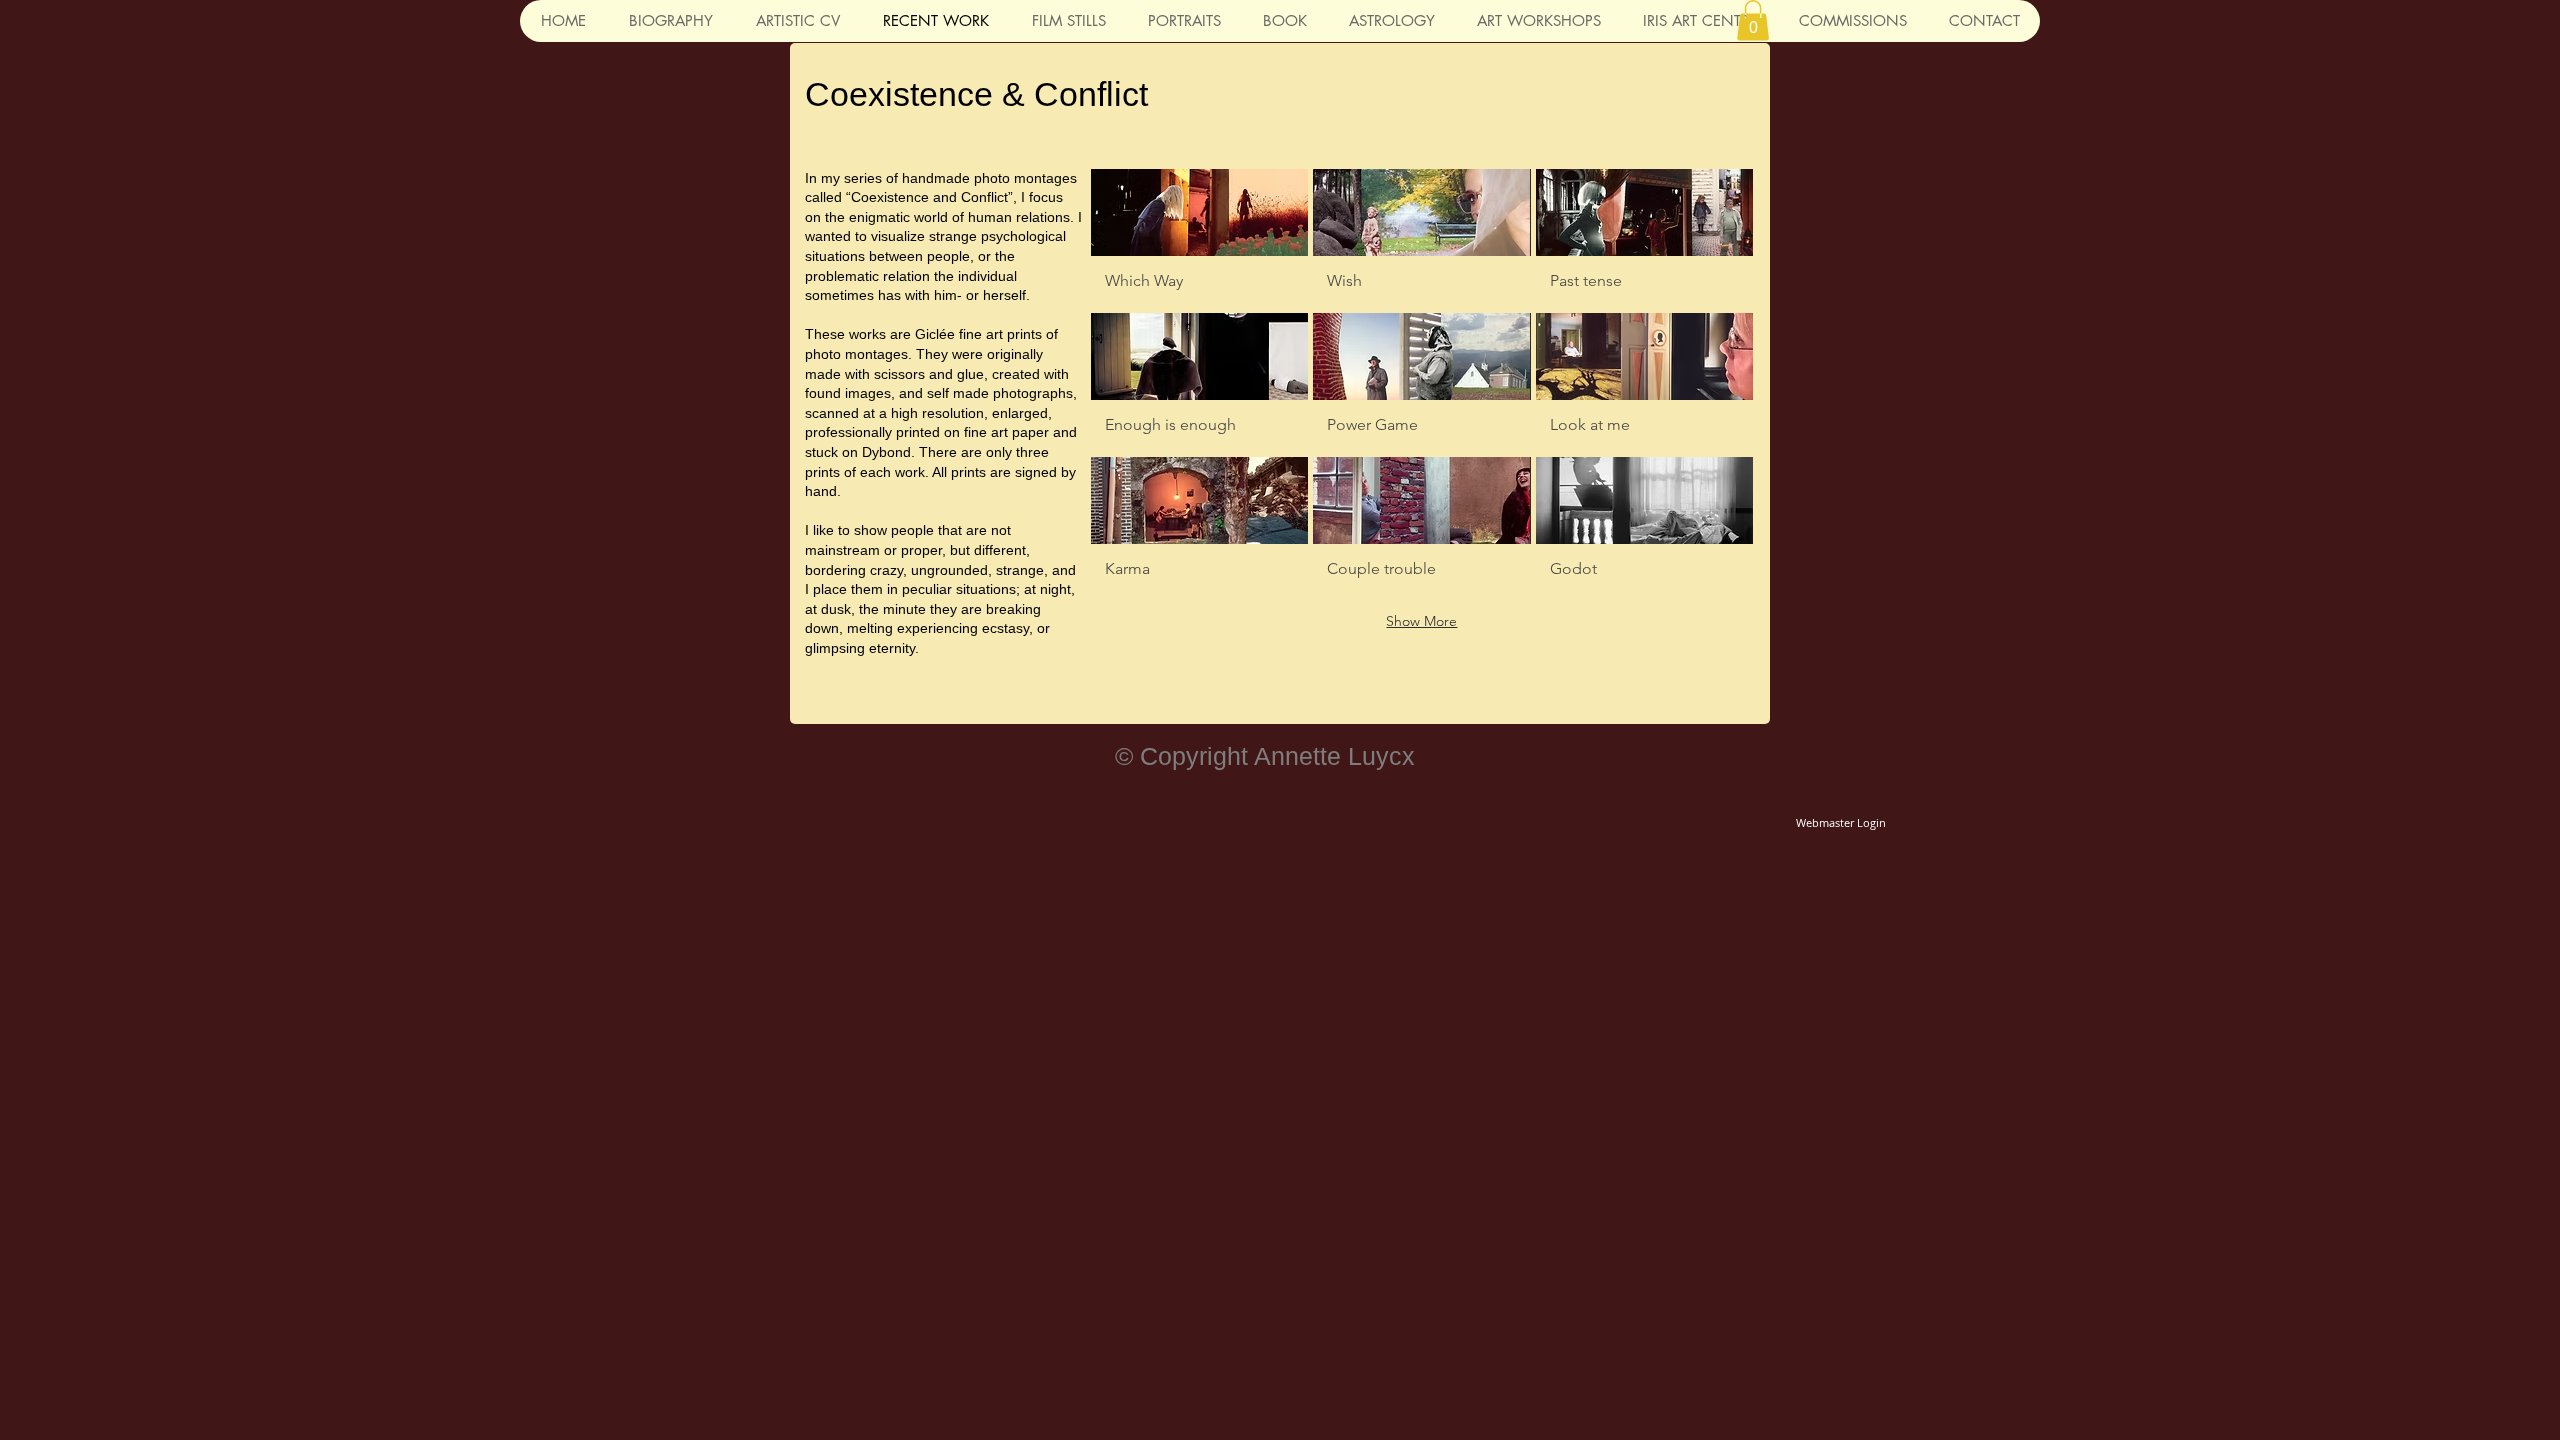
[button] (1753, 20)
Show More (1421, 621)
